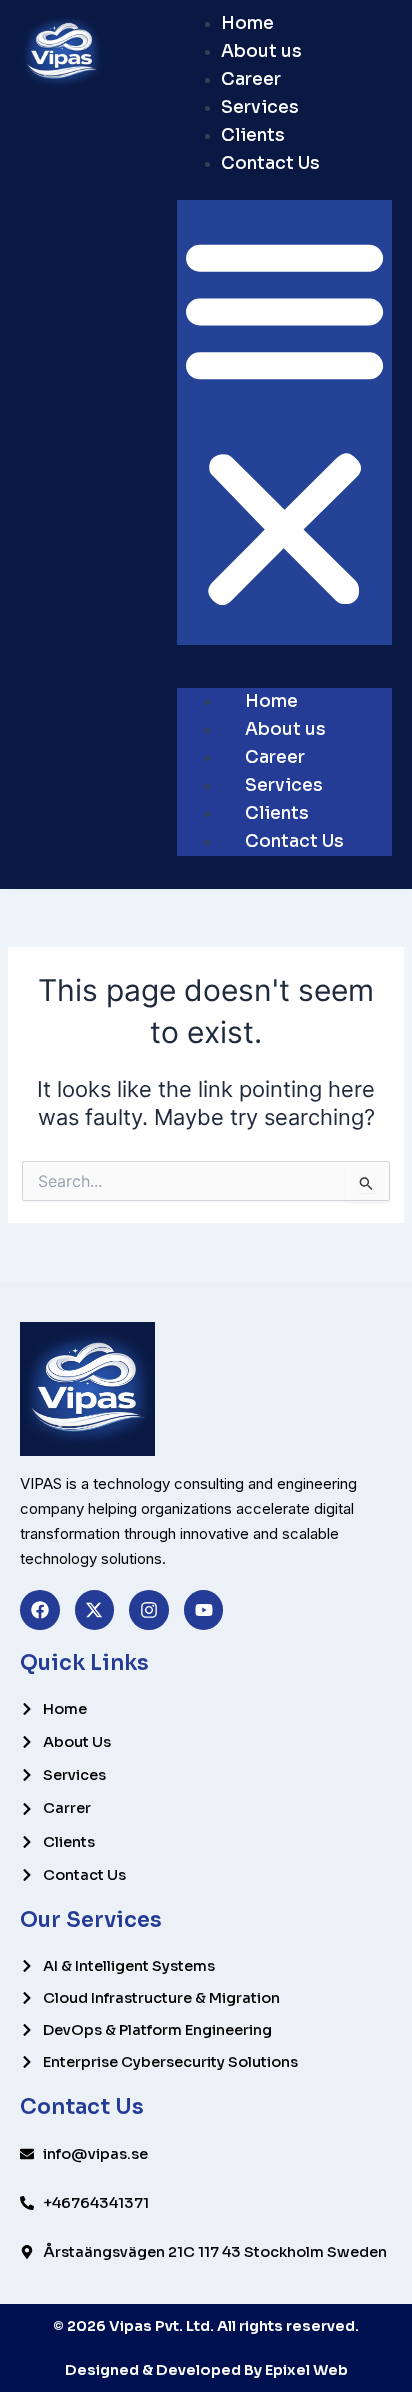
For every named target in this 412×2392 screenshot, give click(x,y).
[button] (284, 422)
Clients (253, 135)
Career (251, 79)
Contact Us (270, 163)
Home (247, 23)
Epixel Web (306, 2370)
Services (260, 107)
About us (261, 51)
